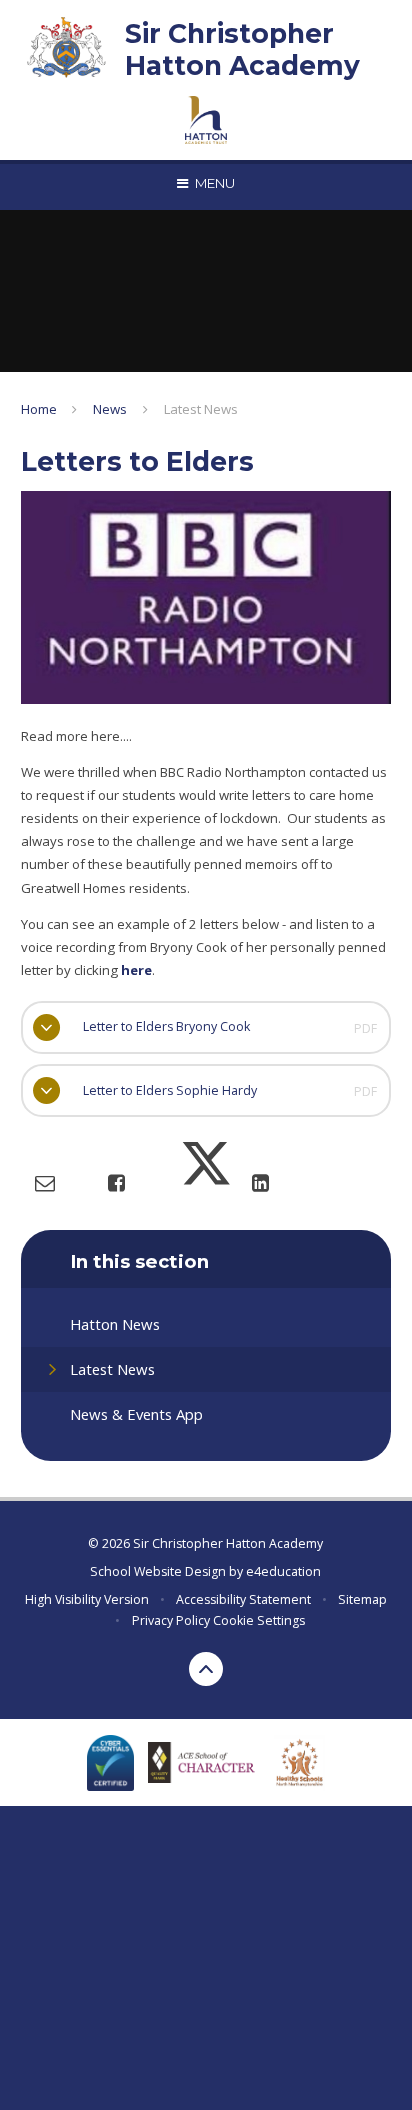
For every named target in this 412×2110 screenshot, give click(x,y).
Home (39, 409)
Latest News (201, 409)
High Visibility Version (87, 1599)
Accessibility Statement (243, 1599)
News (110, 409)
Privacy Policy (171, 1620)
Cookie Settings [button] (259, 1620)
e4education (283, 1571)
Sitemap (362, 1599)
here (135, 970)
